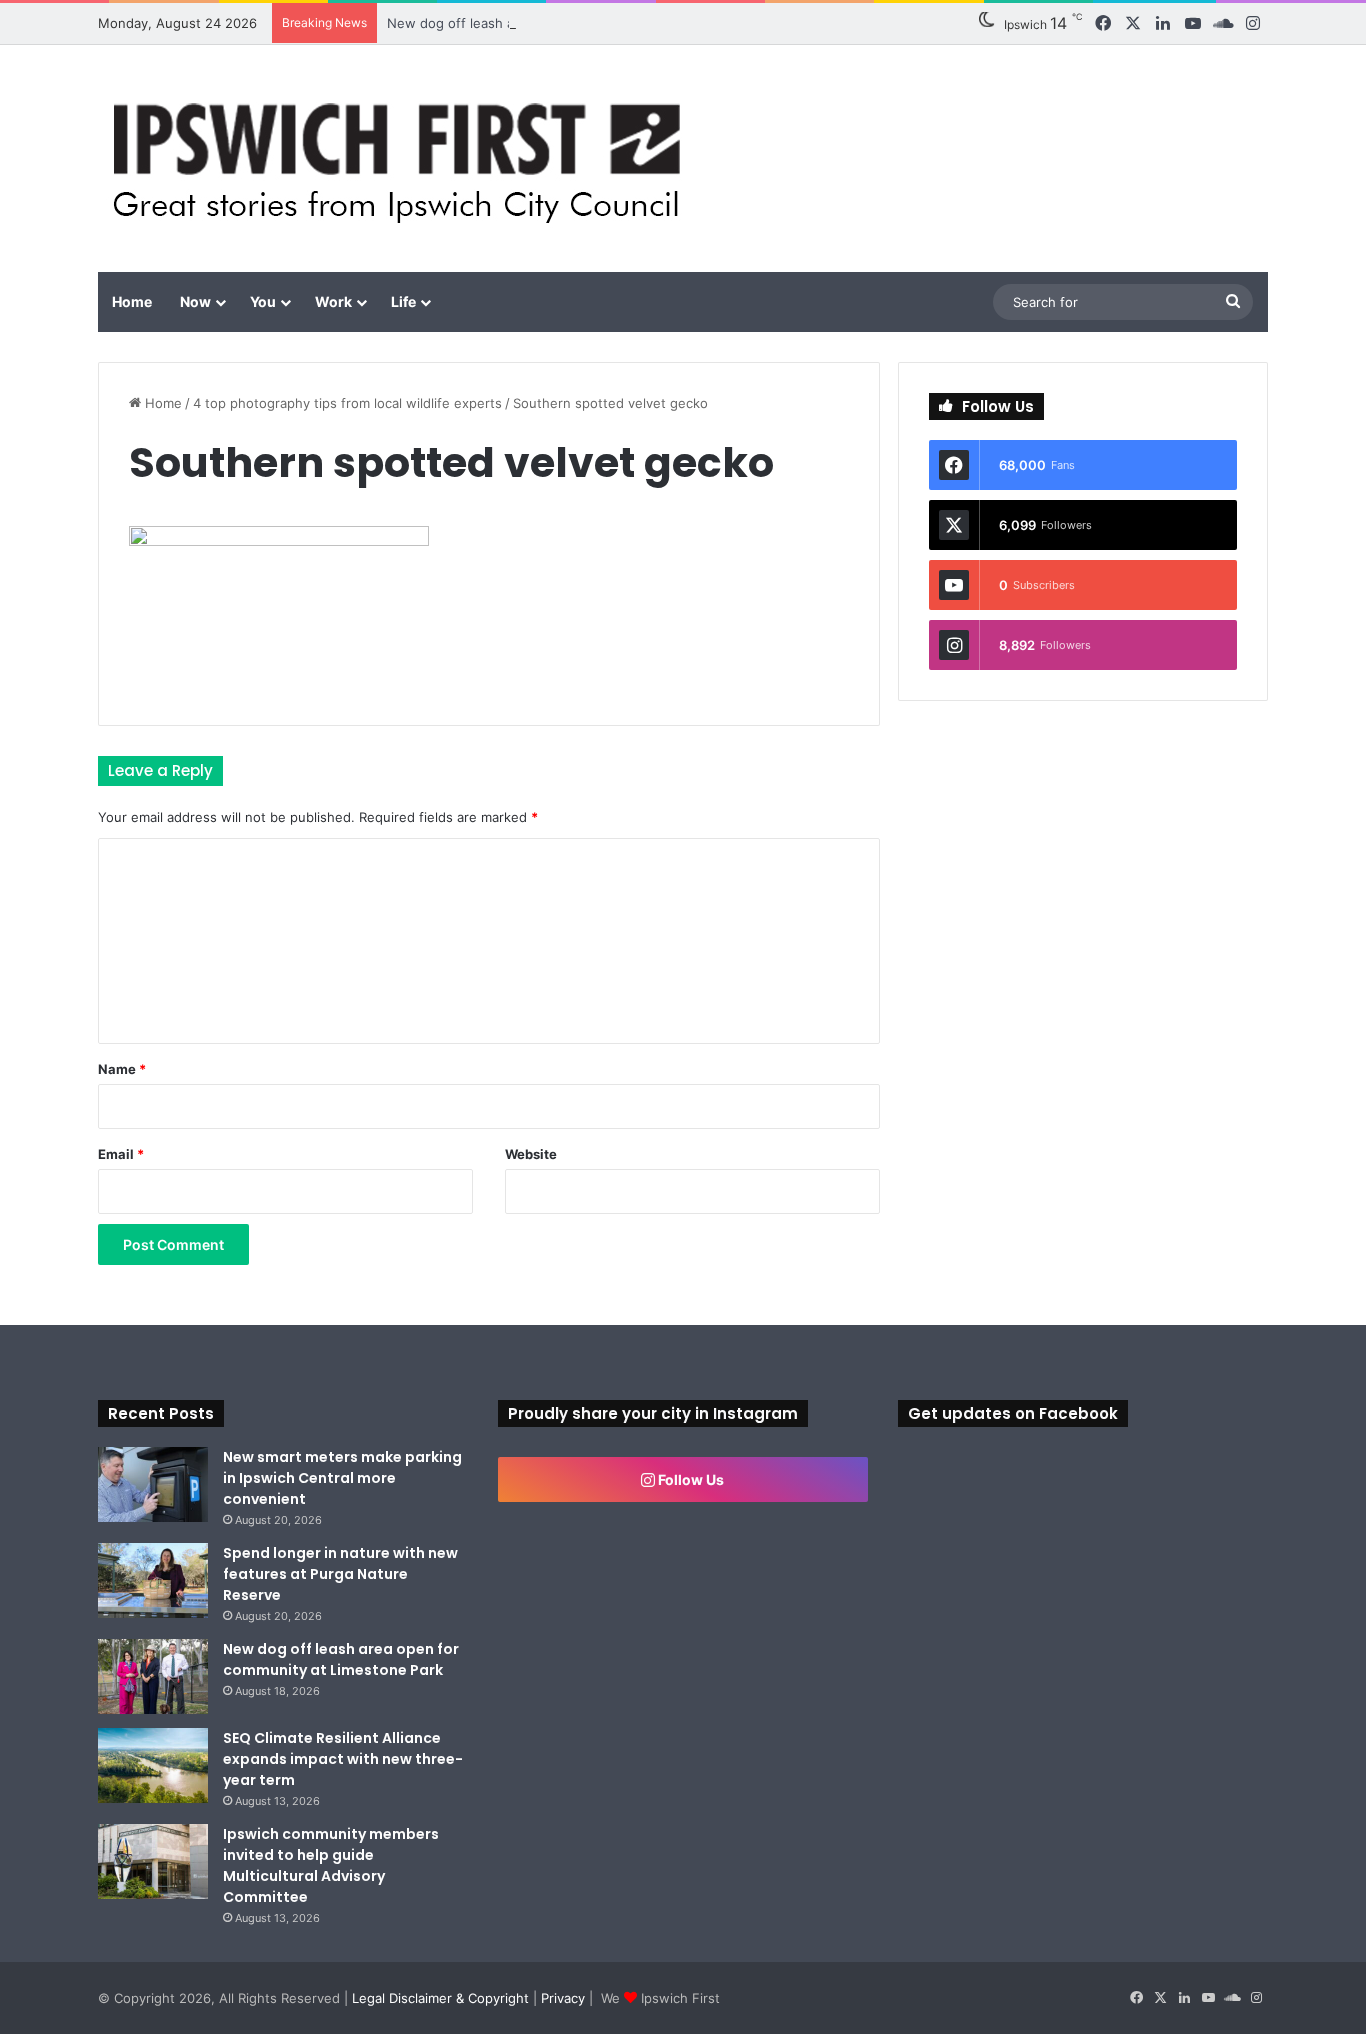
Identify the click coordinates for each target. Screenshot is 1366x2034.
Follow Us (689, 1479)
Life (403, 301)
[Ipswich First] (402, 158)
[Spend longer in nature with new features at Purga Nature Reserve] (153, 1580)
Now (195, 301)
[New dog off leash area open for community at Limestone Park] (153, 1676)
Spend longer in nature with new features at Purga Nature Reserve (340, 1574)
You (263, 301)
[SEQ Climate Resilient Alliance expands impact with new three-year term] (153, 1765)
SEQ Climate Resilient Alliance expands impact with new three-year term (343, 1759)
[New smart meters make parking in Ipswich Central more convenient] (153, 1484)
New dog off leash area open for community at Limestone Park (583, 23)
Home (132, 301)
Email (121, 1154)
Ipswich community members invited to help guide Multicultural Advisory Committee (331, 1865)
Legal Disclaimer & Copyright (440, 1998)
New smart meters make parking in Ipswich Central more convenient (342, 1478)
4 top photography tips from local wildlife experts (347, 403)
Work (333, 301)
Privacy (563, 1998)
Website (531, 1154)
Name (122, 1069)
